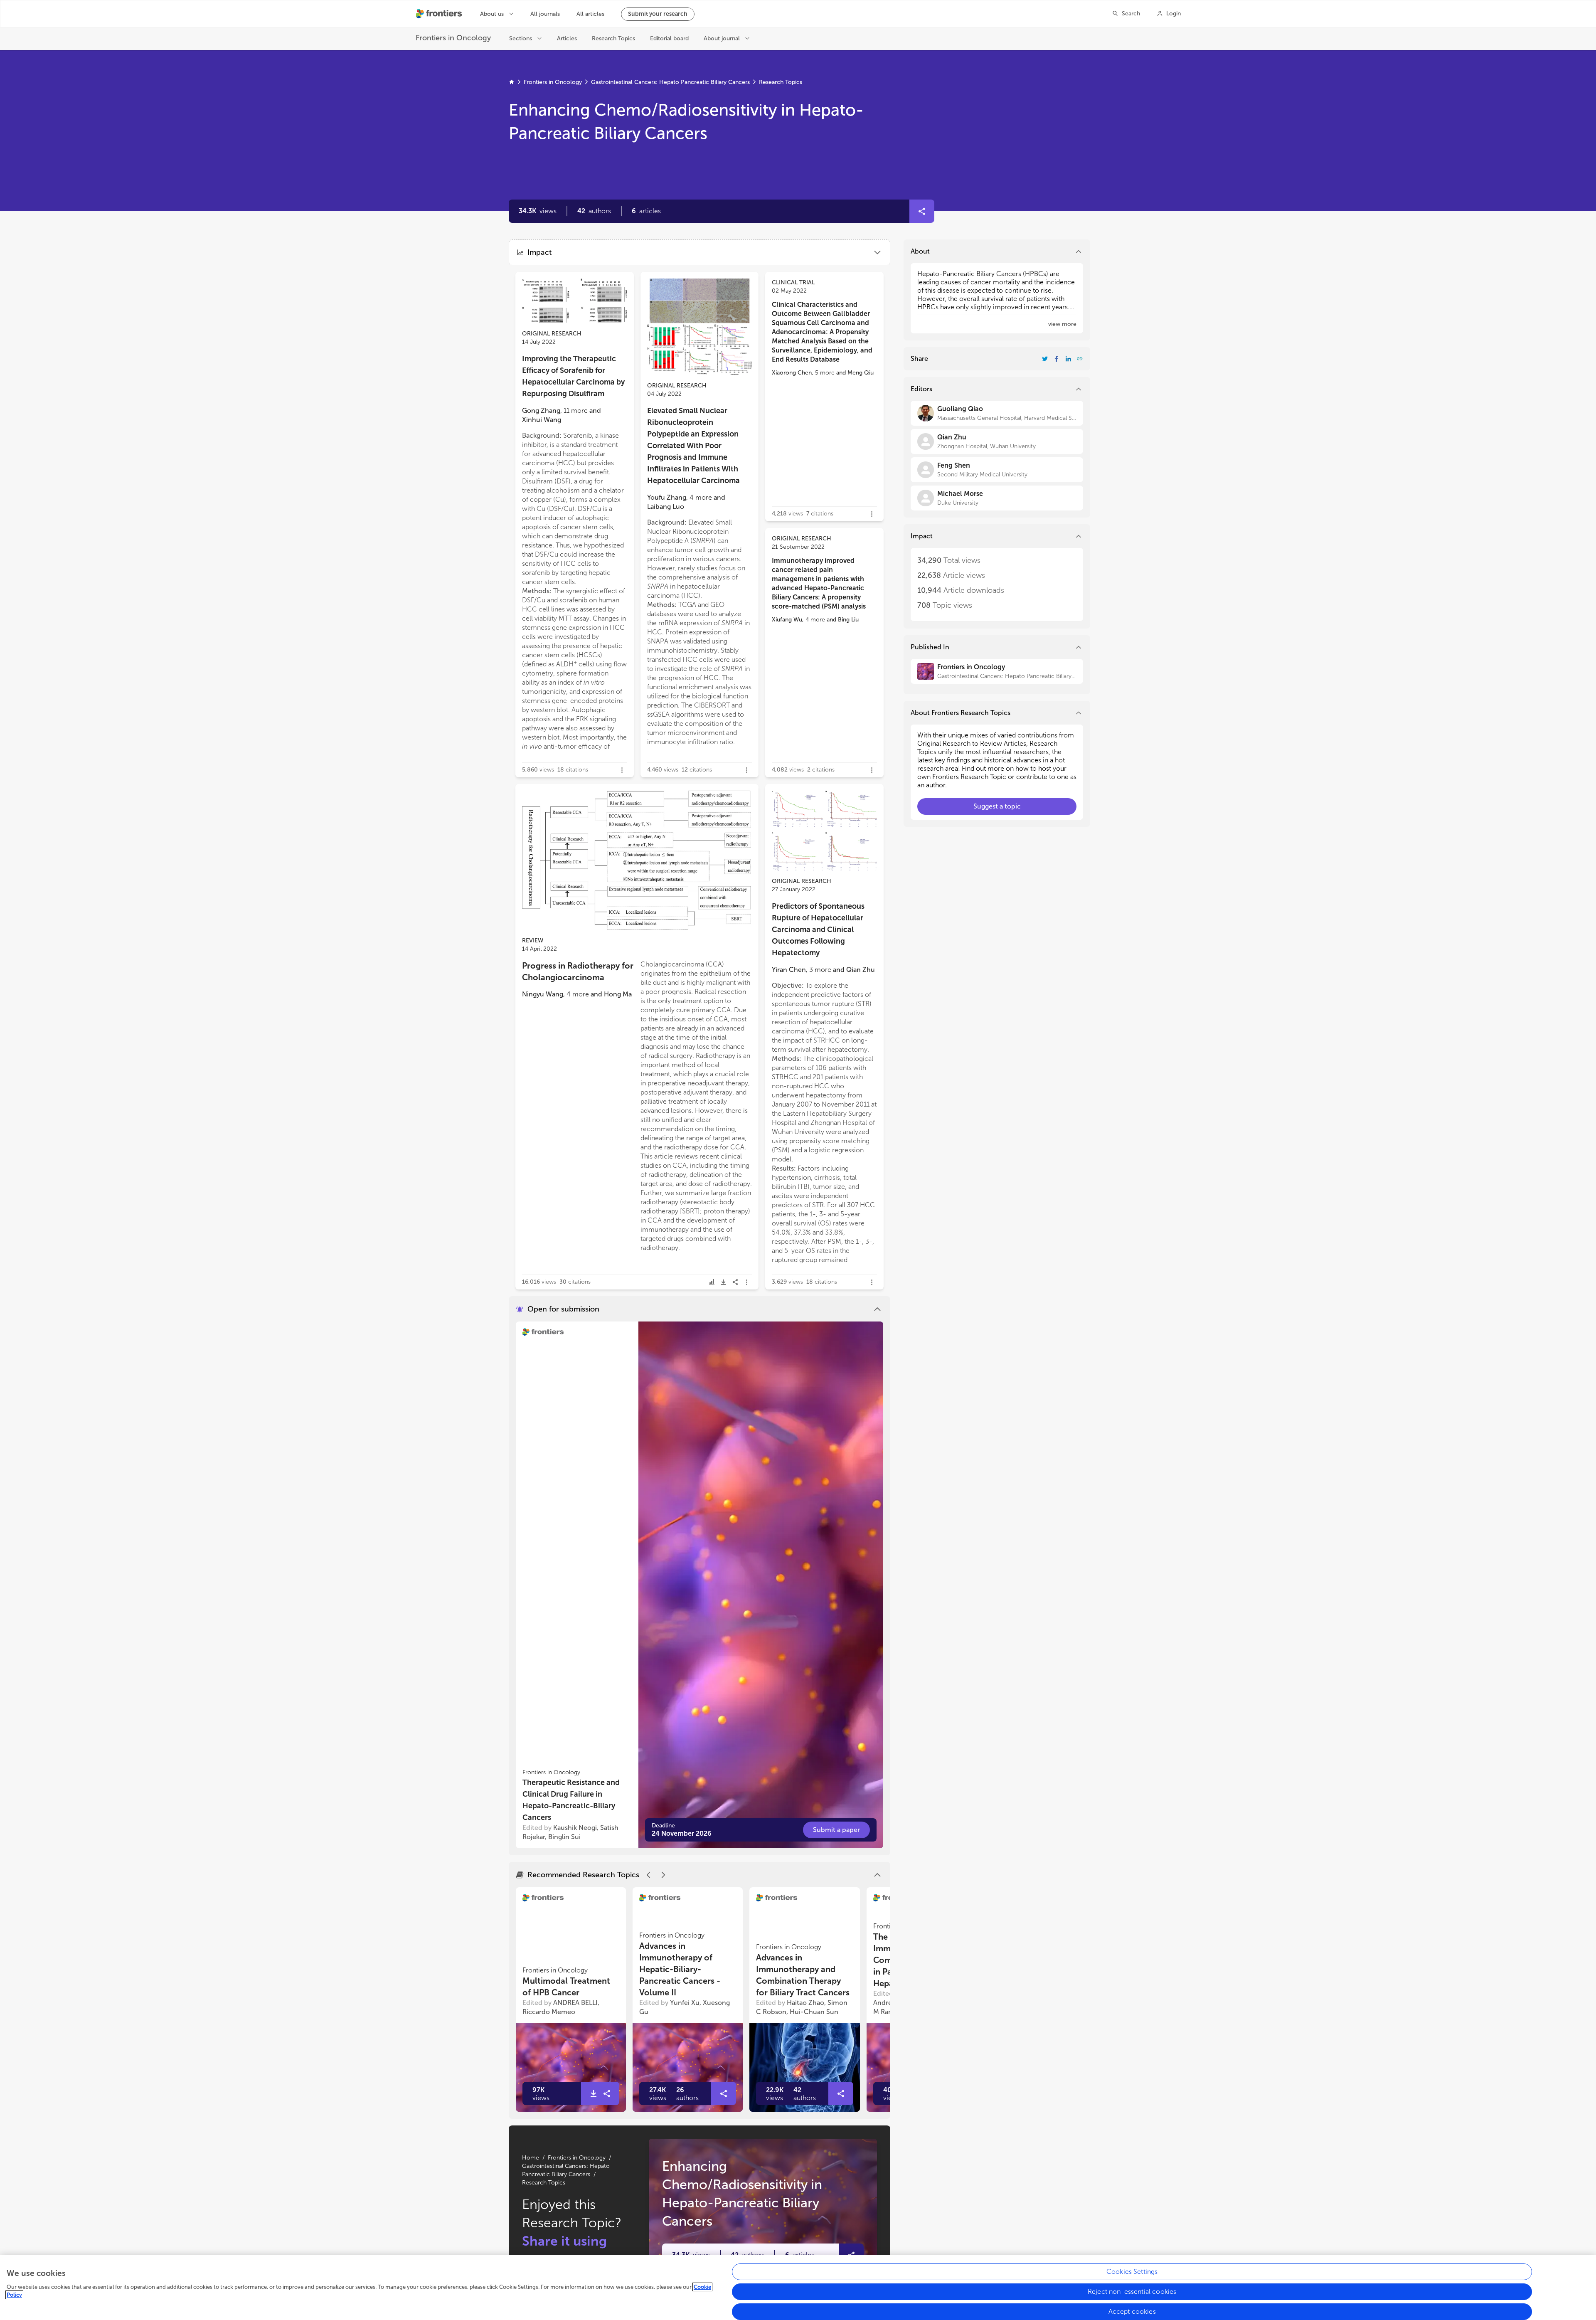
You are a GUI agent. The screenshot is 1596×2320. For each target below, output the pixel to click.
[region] (798, 2288)
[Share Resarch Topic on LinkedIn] (1068, 359)
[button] (594, 211)
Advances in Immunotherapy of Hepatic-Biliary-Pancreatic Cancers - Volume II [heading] (680, 1969)
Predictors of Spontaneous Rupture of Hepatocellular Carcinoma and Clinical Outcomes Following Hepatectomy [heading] (818, 929)
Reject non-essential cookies (1132, 2292)
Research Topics (781, 82)
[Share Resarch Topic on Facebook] (1057, 359)
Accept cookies (1132, 2311)
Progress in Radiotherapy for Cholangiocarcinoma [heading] (578, 971)
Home (531, 2158)
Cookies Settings (1132, 2272)
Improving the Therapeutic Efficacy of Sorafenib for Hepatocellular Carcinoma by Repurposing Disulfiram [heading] (573, 376)
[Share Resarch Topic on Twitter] (1045, 359)
